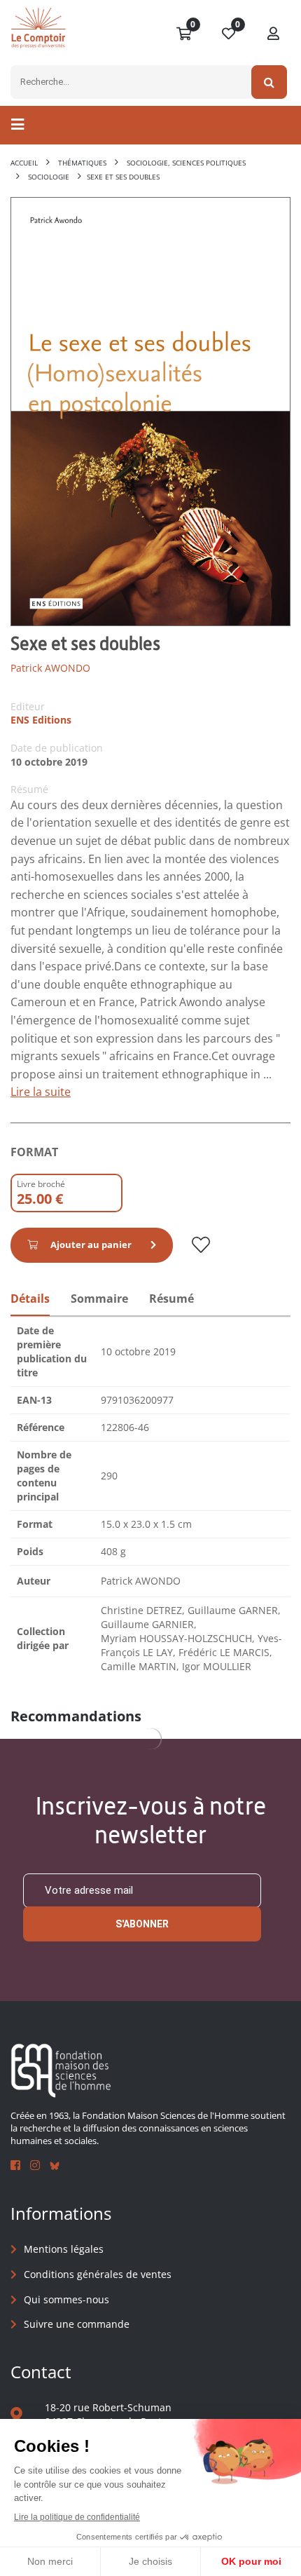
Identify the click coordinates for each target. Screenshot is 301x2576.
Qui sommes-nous (66, 2299)
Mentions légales (64, 2249)
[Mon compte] (274, 34)
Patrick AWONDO (50, 668)
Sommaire (99, 1299)
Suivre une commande (77, 2324)
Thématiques (82, 163)
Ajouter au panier (91, 1245)
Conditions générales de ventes (98, 2274)
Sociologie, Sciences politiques (186, 163)
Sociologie (49, 177)
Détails (30, 1299)
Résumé (171, 1299)
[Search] (269, 82)
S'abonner (142, 1924)
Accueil (24, 163)
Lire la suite (41, 1092)
